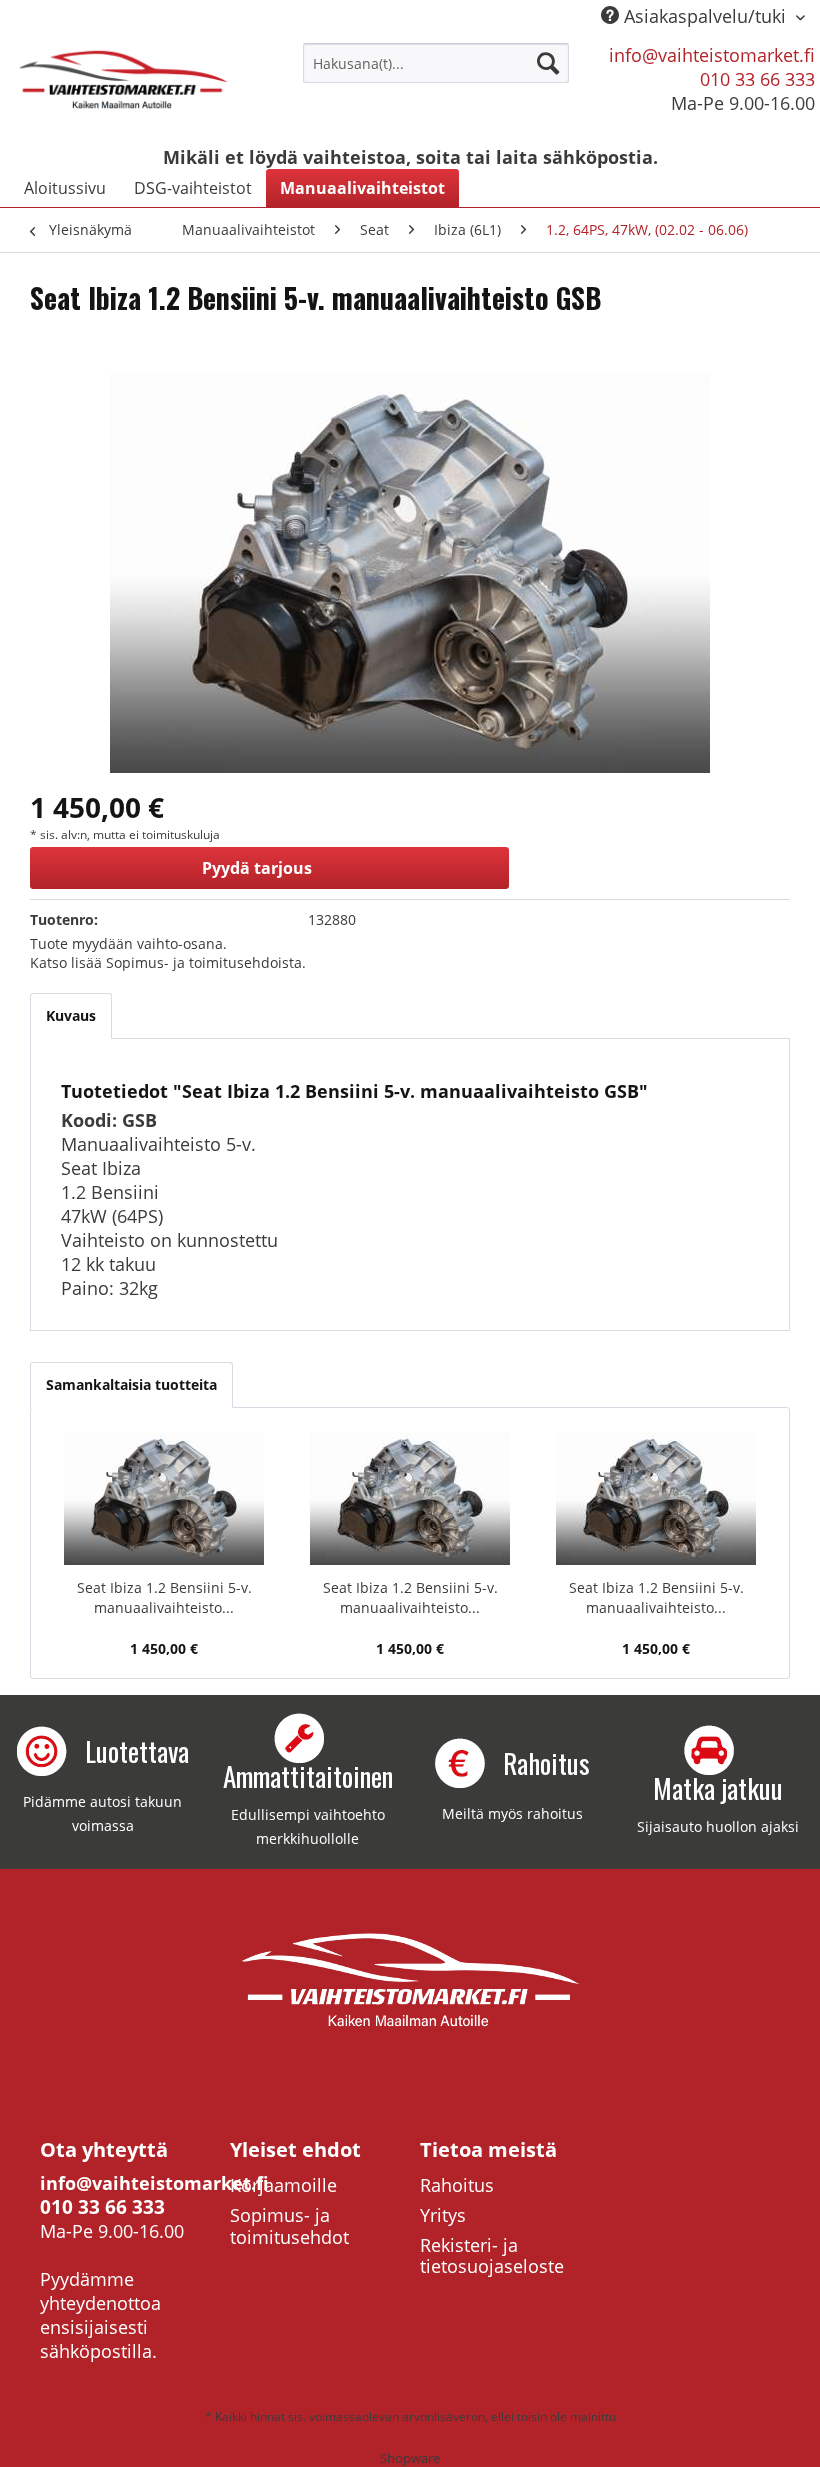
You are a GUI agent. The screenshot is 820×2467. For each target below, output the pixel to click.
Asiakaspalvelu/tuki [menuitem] (705, 16)
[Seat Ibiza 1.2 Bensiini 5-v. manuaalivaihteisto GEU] (410, 1498)
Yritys (443, 2215)
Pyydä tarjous (257, 868)
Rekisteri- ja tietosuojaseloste (492, 2256)
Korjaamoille (283, 2185)
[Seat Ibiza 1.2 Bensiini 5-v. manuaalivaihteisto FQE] (164, 1498)
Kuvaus (71, 1015)
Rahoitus (457, 2185)
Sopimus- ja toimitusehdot (289, 2226)
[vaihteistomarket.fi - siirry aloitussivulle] (123, 88)
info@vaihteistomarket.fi (712, 55)
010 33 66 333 (757, 79)
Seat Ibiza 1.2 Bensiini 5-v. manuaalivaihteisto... (164, 1597)
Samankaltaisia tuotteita (131, 1384)
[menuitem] (436, 63)
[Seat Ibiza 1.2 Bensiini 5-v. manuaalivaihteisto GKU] (656, 1498)
